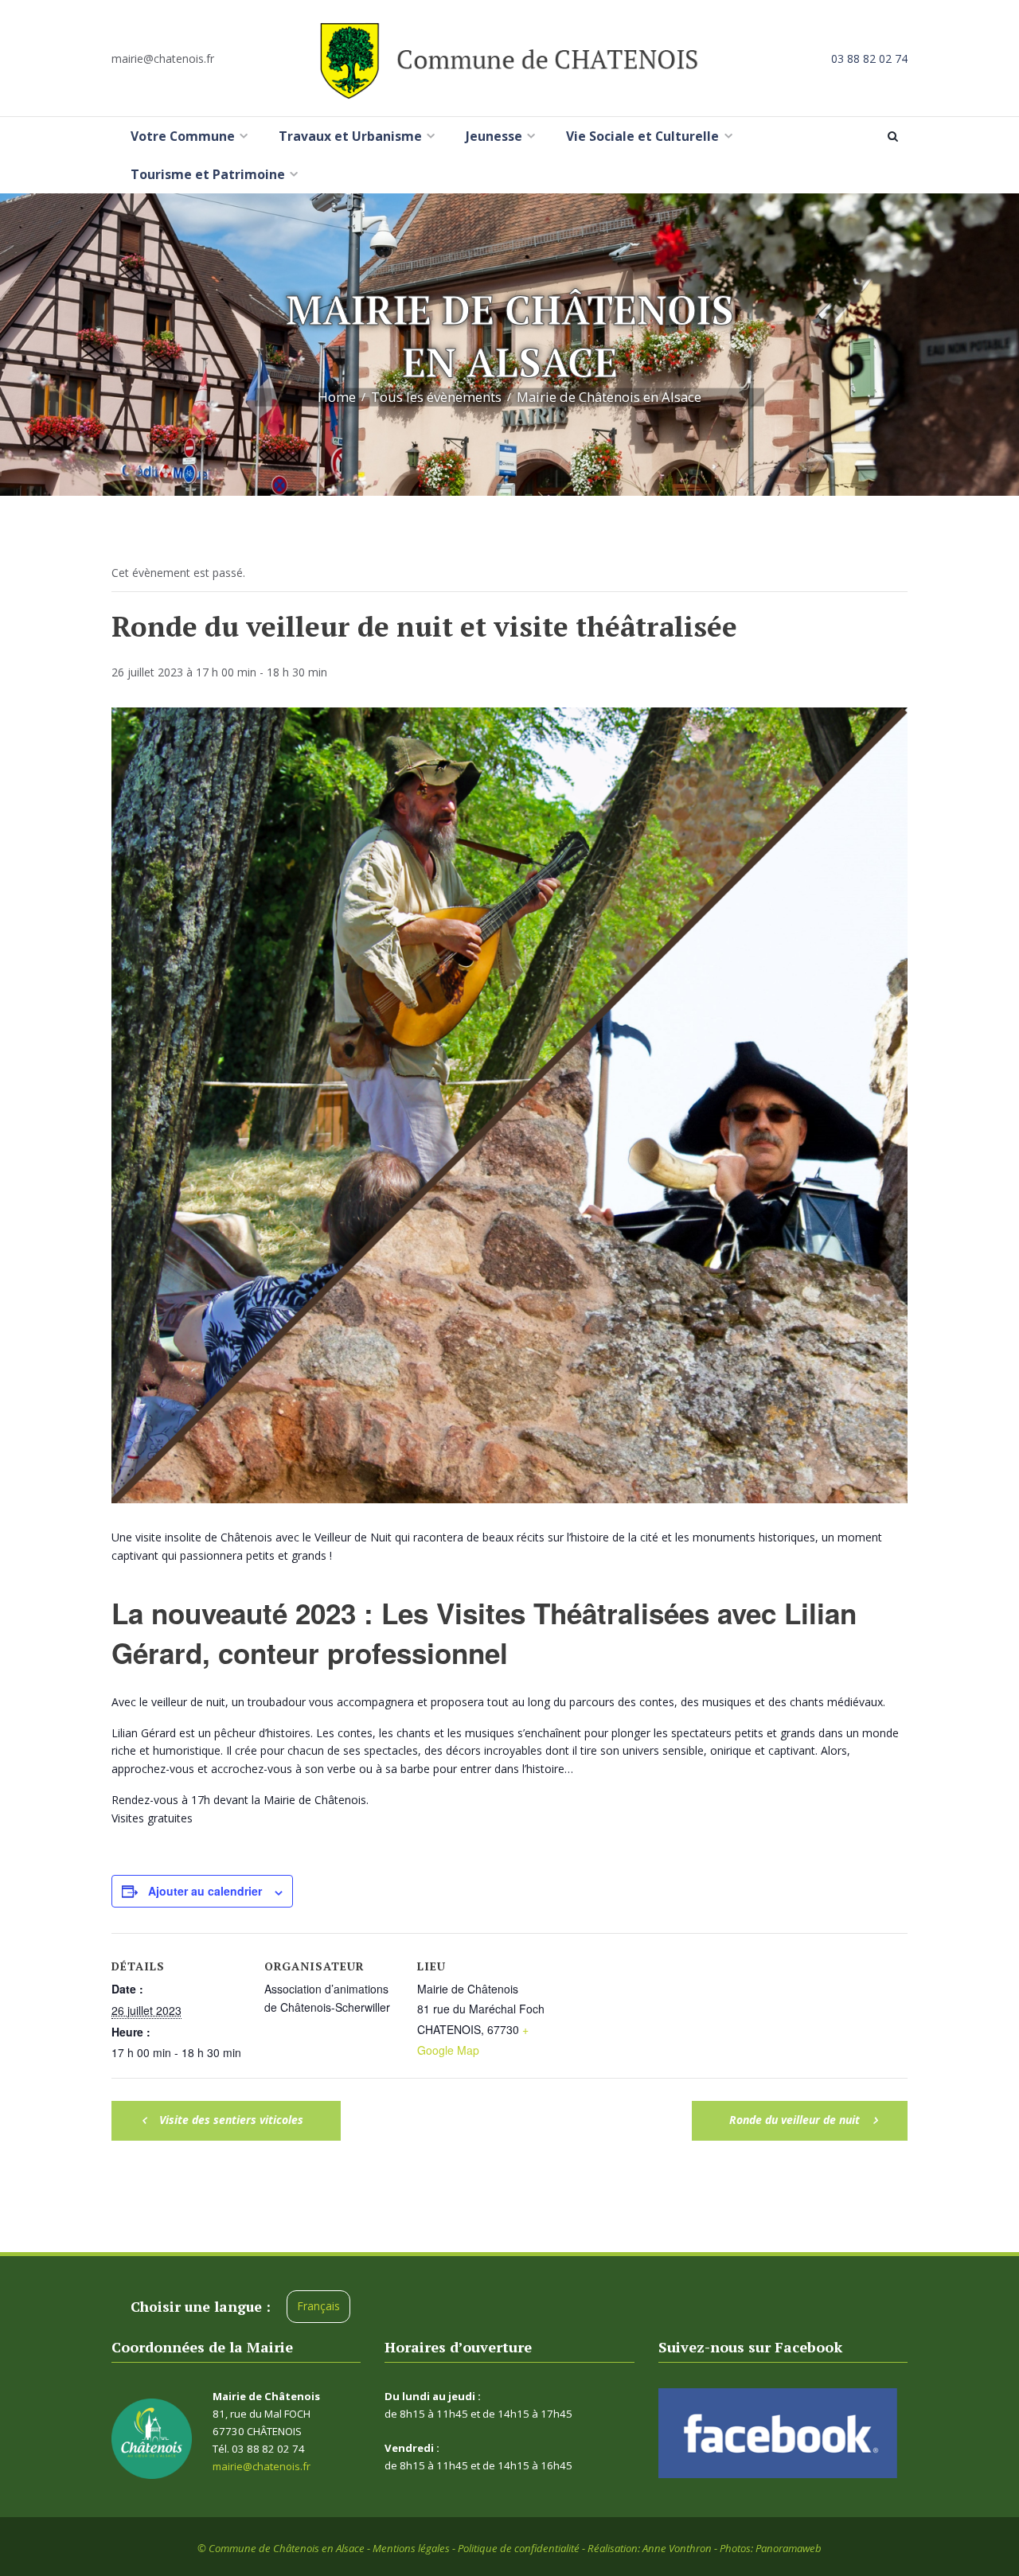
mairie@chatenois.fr (163, 58)
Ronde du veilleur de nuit (796, 2120)
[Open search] (896, 136)
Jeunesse (494, 136)
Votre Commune (183, 136)
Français (318, 2306)
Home (337, 397)
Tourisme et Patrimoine (208, 174)
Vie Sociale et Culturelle (642, 136)
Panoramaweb (789, 2548)
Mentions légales (411, 2548)
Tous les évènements (436, 397)
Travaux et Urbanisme (350, 136)
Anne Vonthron (677, 2548)
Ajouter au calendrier (205, 1891)
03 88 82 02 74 (869, 58)
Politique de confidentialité (519, 2548)
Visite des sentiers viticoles (230, 2120)
